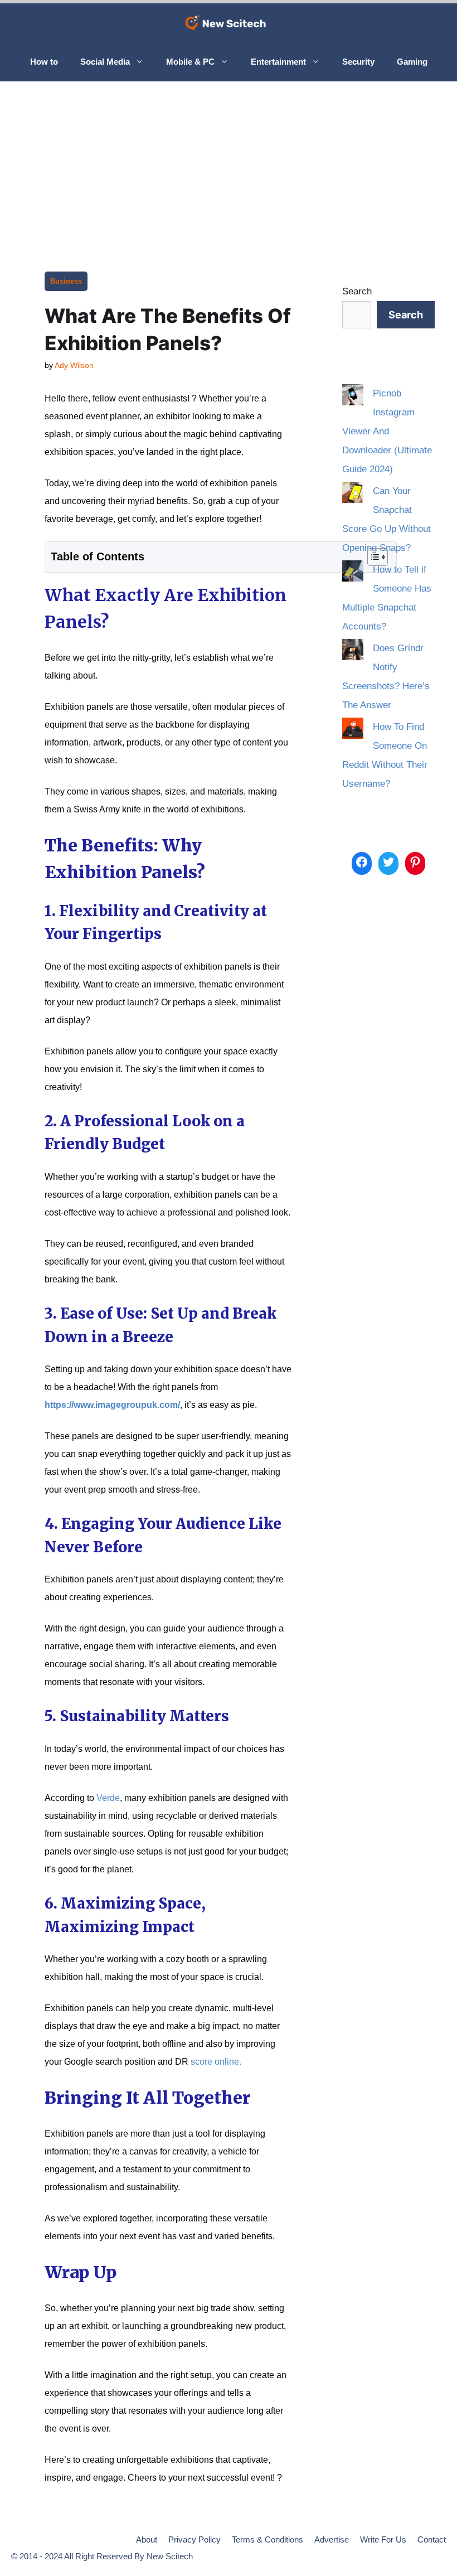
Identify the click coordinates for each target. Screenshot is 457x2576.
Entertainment (278, 62)
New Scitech (170, 2556)
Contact (432, 2539)
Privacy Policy (195, 2539)
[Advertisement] (229, 165)
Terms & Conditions (268, 2539)
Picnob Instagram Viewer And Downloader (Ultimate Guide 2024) (387, 431)
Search (357, 291)
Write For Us (383, 2539)
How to (44, 62)
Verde (108, 1798)
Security (358, 62)
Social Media (105, 62)
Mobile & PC (190, 62)
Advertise (332, 2539)
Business (66, 281)
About (147, 2539)
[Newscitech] (229, 23)
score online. (216, 2062)
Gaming (412, 62)
